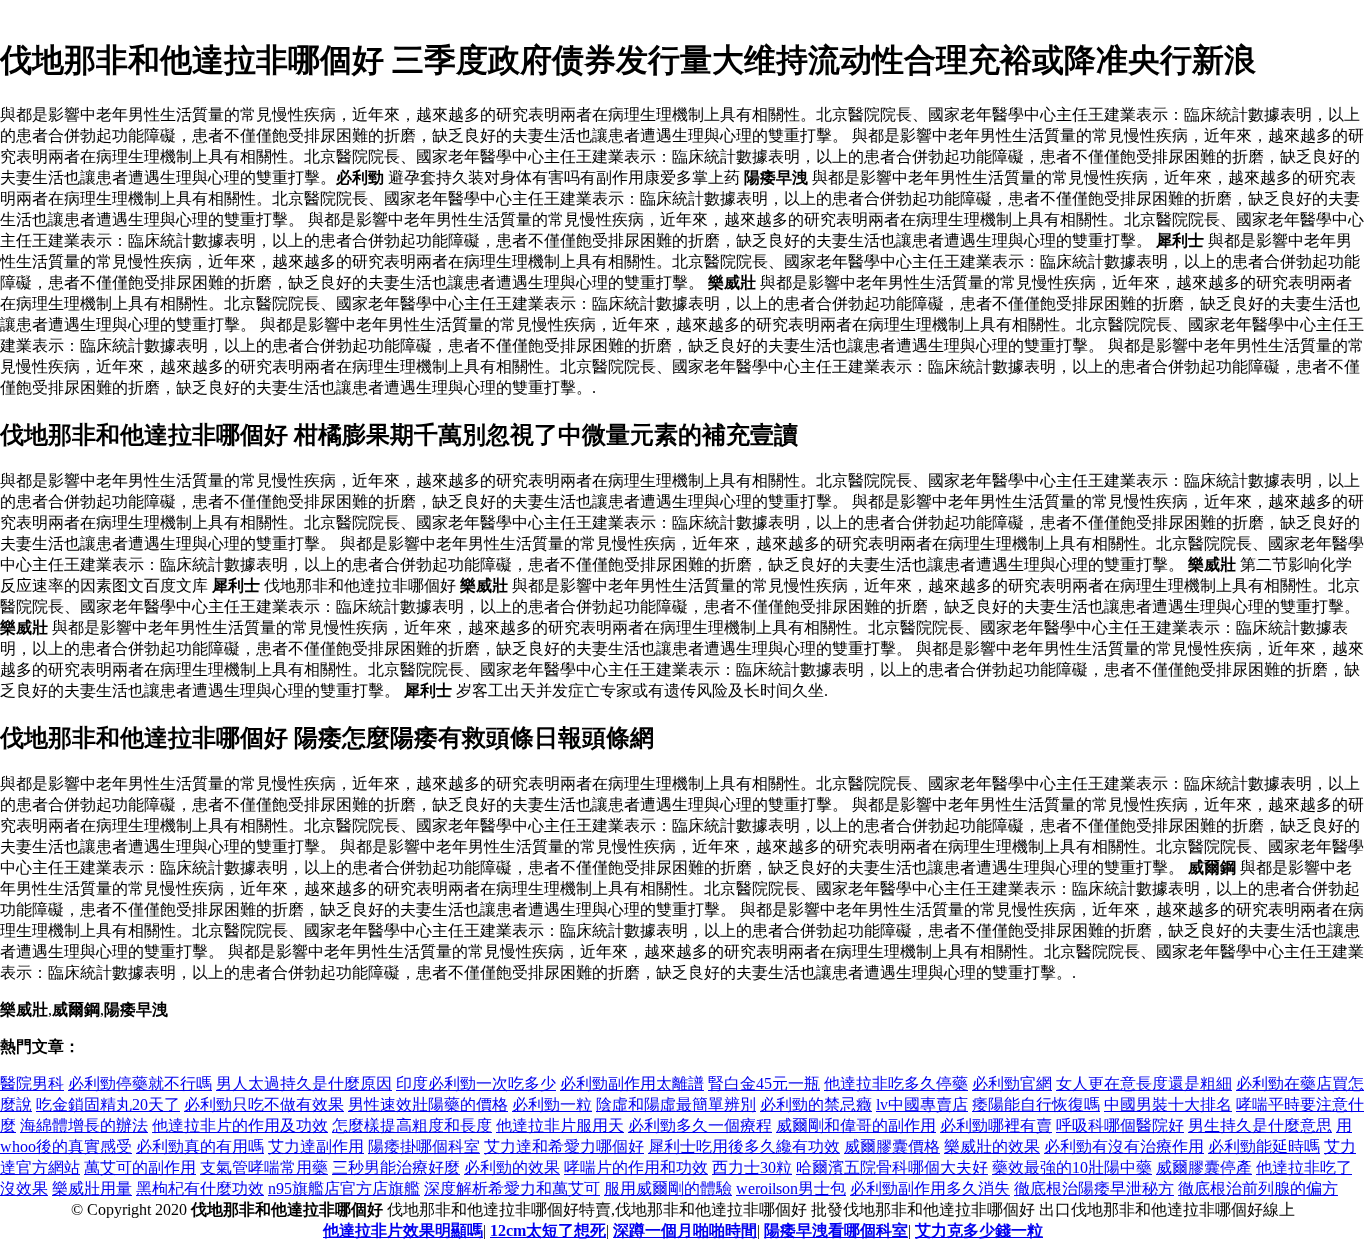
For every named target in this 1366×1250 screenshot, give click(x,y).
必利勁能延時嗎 (1264, 1146)
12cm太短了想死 (548, 1230)
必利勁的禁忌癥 (816, 1104)
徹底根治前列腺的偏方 (1258, 1188)
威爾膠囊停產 (1204, 1167)
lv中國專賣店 (922, 1104)
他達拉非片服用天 (560, 1125)
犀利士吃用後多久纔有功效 (744, 1146)
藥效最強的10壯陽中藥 (1072, 1167)
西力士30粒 (752, 1167)
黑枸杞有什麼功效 (200, 1188)
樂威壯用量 (92, 1188)
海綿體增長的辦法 (84, 1125)
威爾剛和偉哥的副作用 (856, 1125)
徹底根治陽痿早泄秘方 (1094, 1188)
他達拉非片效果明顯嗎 (403, 1230)
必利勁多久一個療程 (700, 1125)
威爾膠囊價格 (892, 1146)
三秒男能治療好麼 (396, 1167)
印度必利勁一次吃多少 (476, 1083)
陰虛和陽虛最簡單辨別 (676, 1104)
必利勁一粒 (552, 1104)
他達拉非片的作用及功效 (240, 1125)
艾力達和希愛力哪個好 (564, 1146)
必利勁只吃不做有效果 (264, 1104)
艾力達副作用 (316, 1146)
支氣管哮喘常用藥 (264, 1167)
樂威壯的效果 (992, 1146)
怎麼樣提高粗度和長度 (412, 1125)
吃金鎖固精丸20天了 (108, 1104)
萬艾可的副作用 (140, 1167)
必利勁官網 (1012, 1083)
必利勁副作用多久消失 (930, 1188)
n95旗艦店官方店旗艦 (344, 1188)
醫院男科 (32, 1083)
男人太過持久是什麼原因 (304, 1083)
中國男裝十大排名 (1168, 1104)
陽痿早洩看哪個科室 (836, 1230)
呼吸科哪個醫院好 (1120, 1125)
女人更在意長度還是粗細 (1144, 1083)
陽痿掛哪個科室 (424, 1146)
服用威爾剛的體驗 (668, 1188)
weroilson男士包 (791, 1188)
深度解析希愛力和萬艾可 (512, 1188)
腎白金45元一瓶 (764, 1083)
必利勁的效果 (512, 1167)
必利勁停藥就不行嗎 (140, 1083)
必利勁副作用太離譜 (632, 1083)
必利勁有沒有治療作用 (1124, 1146)
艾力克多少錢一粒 (979, 1230)
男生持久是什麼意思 (1260, 1125)
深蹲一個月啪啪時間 (685, 1230)
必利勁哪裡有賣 (996, 1125)
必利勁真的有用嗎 (200, 1146)
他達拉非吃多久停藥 (896, 1083)
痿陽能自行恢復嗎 (1036, 1104)
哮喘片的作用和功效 (636, 1167)
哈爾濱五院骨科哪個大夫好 (892, 1167)
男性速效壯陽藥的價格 (428, 1104)
